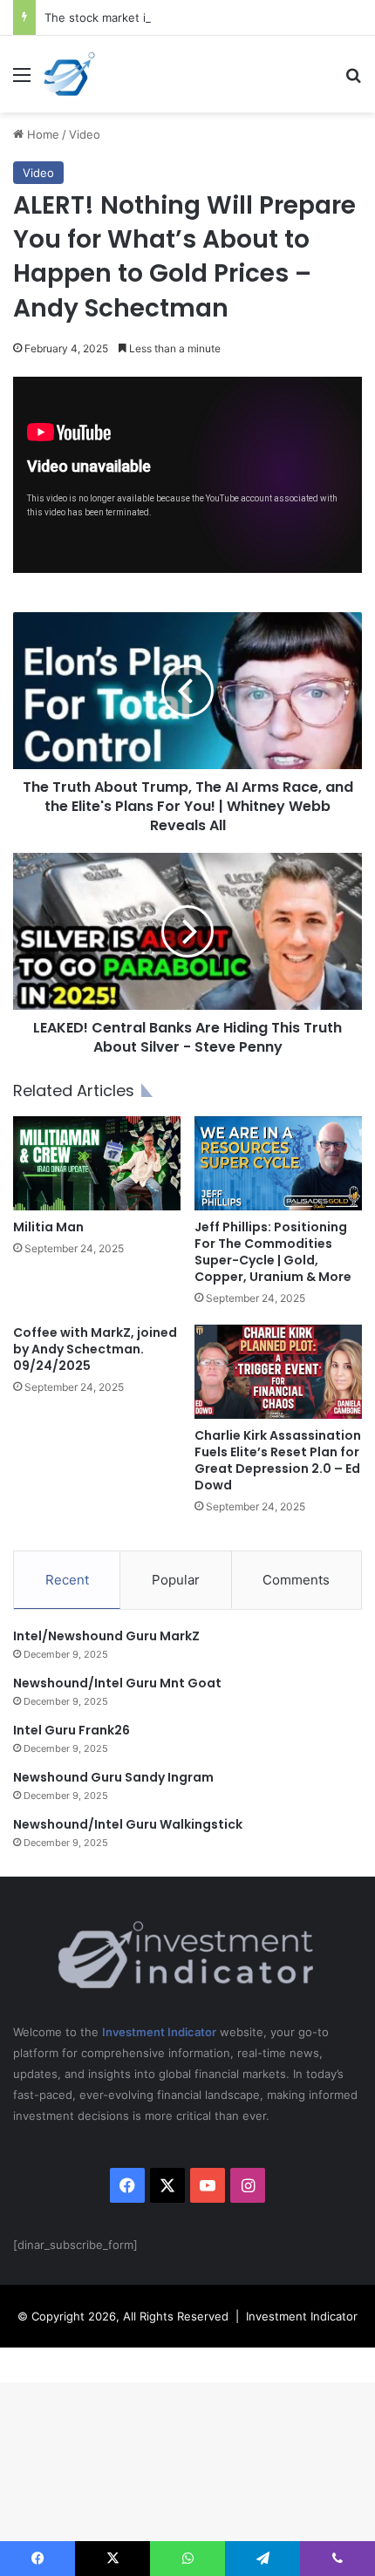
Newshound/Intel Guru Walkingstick (128, 1824)
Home (41, 134)
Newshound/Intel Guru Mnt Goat (117, 1683)
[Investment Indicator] (70, 74)
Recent (67, 1580)
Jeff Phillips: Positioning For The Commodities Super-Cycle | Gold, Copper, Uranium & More (273, 1252)
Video (85, 134)
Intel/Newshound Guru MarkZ (106, 1636)
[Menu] (22, 81)
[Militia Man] (97, 1163)
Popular (176, 1580)
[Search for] (353, 81)
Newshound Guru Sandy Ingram (113, 1777)
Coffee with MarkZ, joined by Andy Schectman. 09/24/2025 (95, 1349)
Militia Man (48, 1227)
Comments (296, 1580)
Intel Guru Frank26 (72, 1730)
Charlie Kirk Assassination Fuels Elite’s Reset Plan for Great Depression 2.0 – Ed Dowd (278, 1460)
